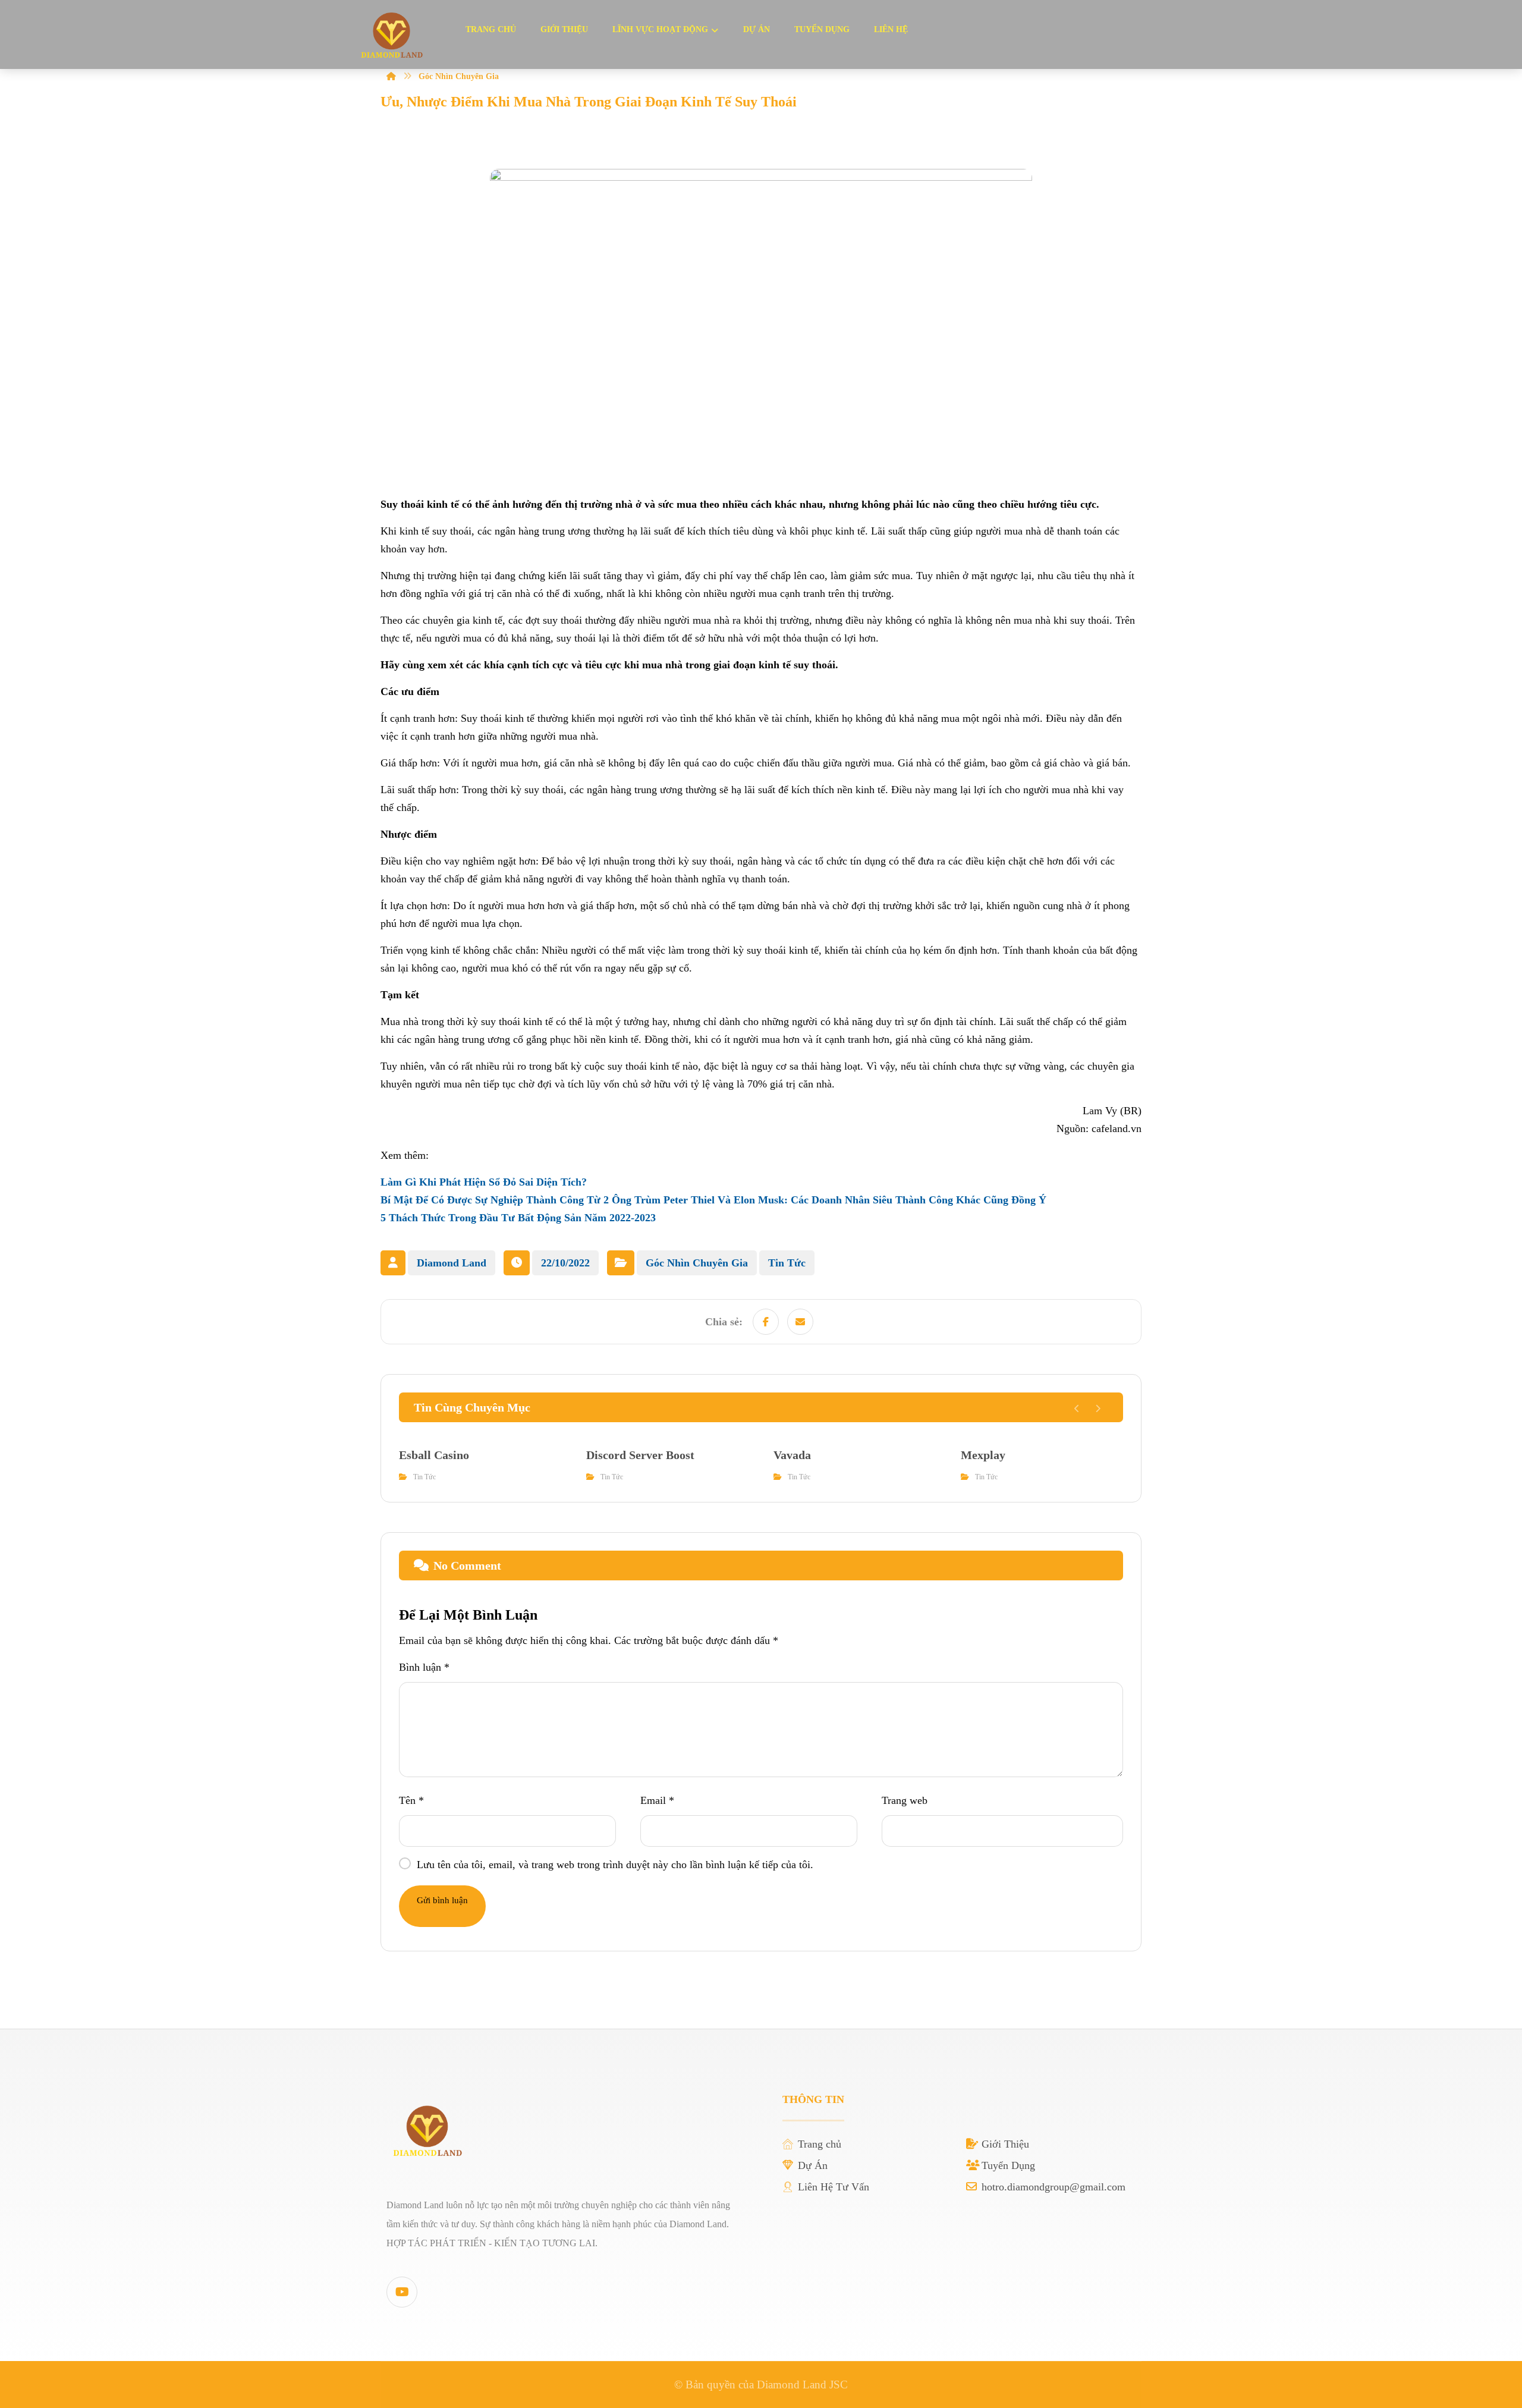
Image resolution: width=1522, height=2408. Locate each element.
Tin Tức (787, 1263)
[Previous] (1077, 1409)
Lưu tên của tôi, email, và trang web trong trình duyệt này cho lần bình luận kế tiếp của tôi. (615, 1865)
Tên (411, 1800)
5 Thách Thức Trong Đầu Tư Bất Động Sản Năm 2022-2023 (518, 1218)
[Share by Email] (800, 1322)
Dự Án (813, 2165)
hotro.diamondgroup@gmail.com (1054, 2187)
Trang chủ (820, 2144)
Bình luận (424, 1667)
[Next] (1098, 1409)
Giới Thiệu (1005, 2144)
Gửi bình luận (442, 1900)
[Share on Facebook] (766, 1322)
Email (657, 1800)
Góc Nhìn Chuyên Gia (697, 1263)
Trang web (905, 1800)
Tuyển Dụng (1008, 2165)
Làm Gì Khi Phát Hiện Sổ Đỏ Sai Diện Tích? (484, 1182)
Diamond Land (452, 1263)
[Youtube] (402, 2292)
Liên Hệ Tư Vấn (834, 2187)
